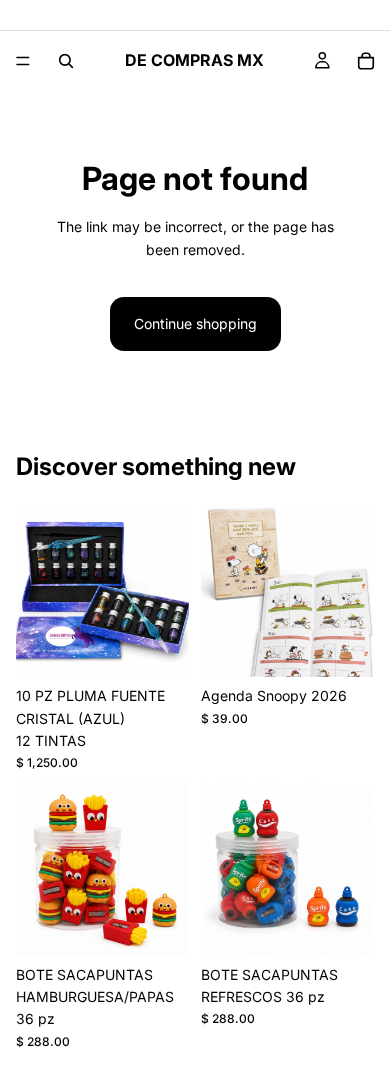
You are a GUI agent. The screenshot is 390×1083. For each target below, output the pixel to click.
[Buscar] (66, 61)
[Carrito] (366, 61)
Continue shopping (195, 323)
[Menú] (23, 61)
